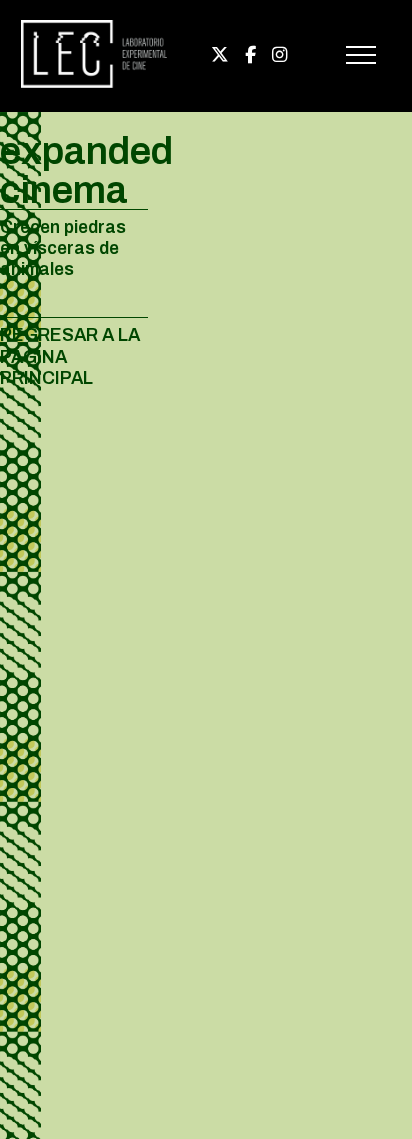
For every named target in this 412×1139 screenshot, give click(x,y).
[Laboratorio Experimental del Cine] (94, 84)
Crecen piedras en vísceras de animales (63, 248)
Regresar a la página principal (70, 356)
